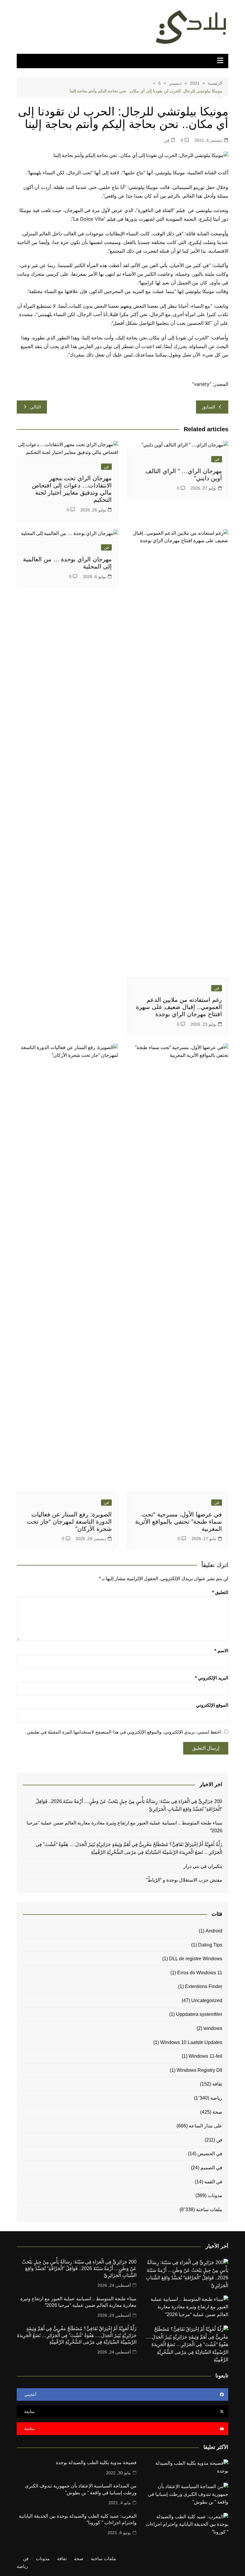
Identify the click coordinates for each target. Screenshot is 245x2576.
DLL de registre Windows (196, 1959)
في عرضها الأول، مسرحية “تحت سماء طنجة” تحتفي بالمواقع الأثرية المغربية (179, 1522)
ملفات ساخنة (209, 2210)
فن (167, 140)
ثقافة (217, 2084)
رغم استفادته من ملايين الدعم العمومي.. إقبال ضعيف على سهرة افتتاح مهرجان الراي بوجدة (179, 1007)
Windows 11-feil (205, 2056)
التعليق (220, 1592)
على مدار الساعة (206, 2126)
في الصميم (211, 2168)
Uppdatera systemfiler (199, 2014)
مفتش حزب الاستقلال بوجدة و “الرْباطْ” (184, 1880)
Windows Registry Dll (199, 2070)
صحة (217, 2112)
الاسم (221, 1651)
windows (213, 2028)
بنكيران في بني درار (203, 1866)
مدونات (215, 2195)
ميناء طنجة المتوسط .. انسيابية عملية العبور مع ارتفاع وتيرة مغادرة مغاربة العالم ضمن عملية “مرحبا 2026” (124, 1827)
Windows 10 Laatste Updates (191, 2042)
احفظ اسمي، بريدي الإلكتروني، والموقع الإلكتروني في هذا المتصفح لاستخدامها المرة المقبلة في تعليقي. (123, 1732)
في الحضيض (210, 2154)
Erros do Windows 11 (200, 1973)
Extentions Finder (204, 1986)
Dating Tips (210, 1945)
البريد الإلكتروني (212, 1678)
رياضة (216, 2098)
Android (214, 1931)
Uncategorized (207, 2000)
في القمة (213, 2182)
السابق (209, 407)
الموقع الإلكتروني (212, 1705)
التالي (35, 407)
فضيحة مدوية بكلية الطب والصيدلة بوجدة (96, 2463)
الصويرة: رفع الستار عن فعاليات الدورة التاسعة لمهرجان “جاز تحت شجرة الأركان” (69, 1522)
